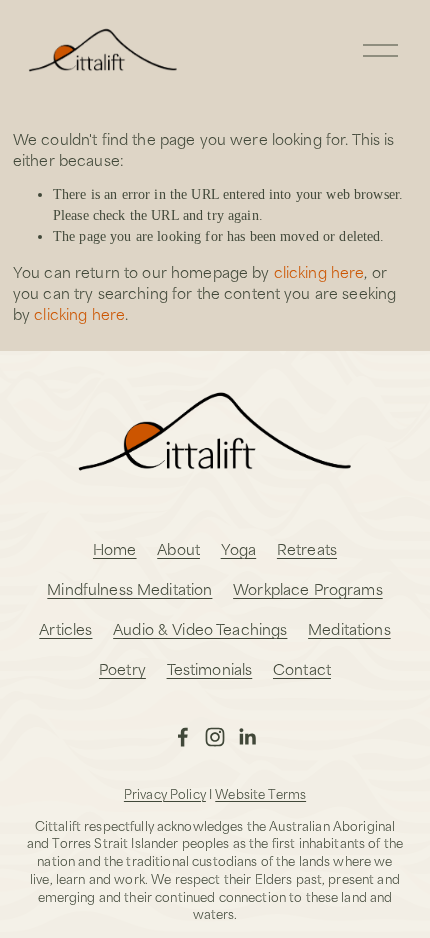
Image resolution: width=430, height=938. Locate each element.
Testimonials (210, 668)
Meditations (349, 628)
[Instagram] (215, 737)
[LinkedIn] (247, 737)
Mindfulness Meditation (129, 588)
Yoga (239, 548)
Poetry (122, 668)
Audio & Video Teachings (200, 628)
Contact (302, 668)
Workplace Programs (308, 588)
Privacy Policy (165, 794)
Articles (65, 628)
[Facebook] (183, 737)
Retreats (307, 548)
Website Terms (260, 794)
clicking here (319, 271)
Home (115, 548)
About (178, 548)
